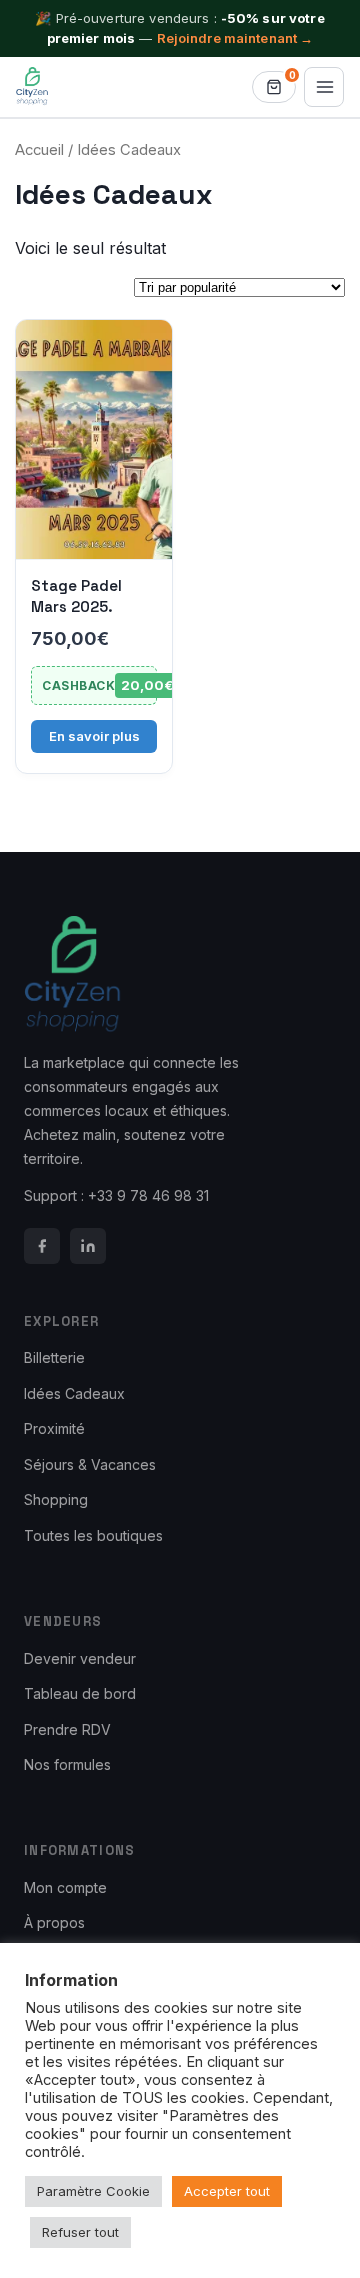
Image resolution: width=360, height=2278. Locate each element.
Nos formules (67, 1764)
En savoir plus (94, 736)
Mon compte (65, 1887)
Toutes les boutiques (93, 1535)
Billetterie (54, 1357)
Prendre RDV (67, 1729)
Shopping (56, 1499)
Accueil (39, 150)
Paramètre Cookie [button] (93, 2191)
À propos (54, 1922)
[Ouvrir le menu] (324, 87)
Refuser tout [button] (80, 2232)
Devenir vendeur (80, 1658)
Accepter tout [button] (227, 2191)
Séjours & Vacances (90, 1464)
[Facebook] (42, 1246)
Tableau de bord (80, 1693)
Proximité (54, 1428)
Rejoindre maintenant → (235, 38)
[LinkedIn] (88, 1246)
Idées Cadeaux (74, 1393)
